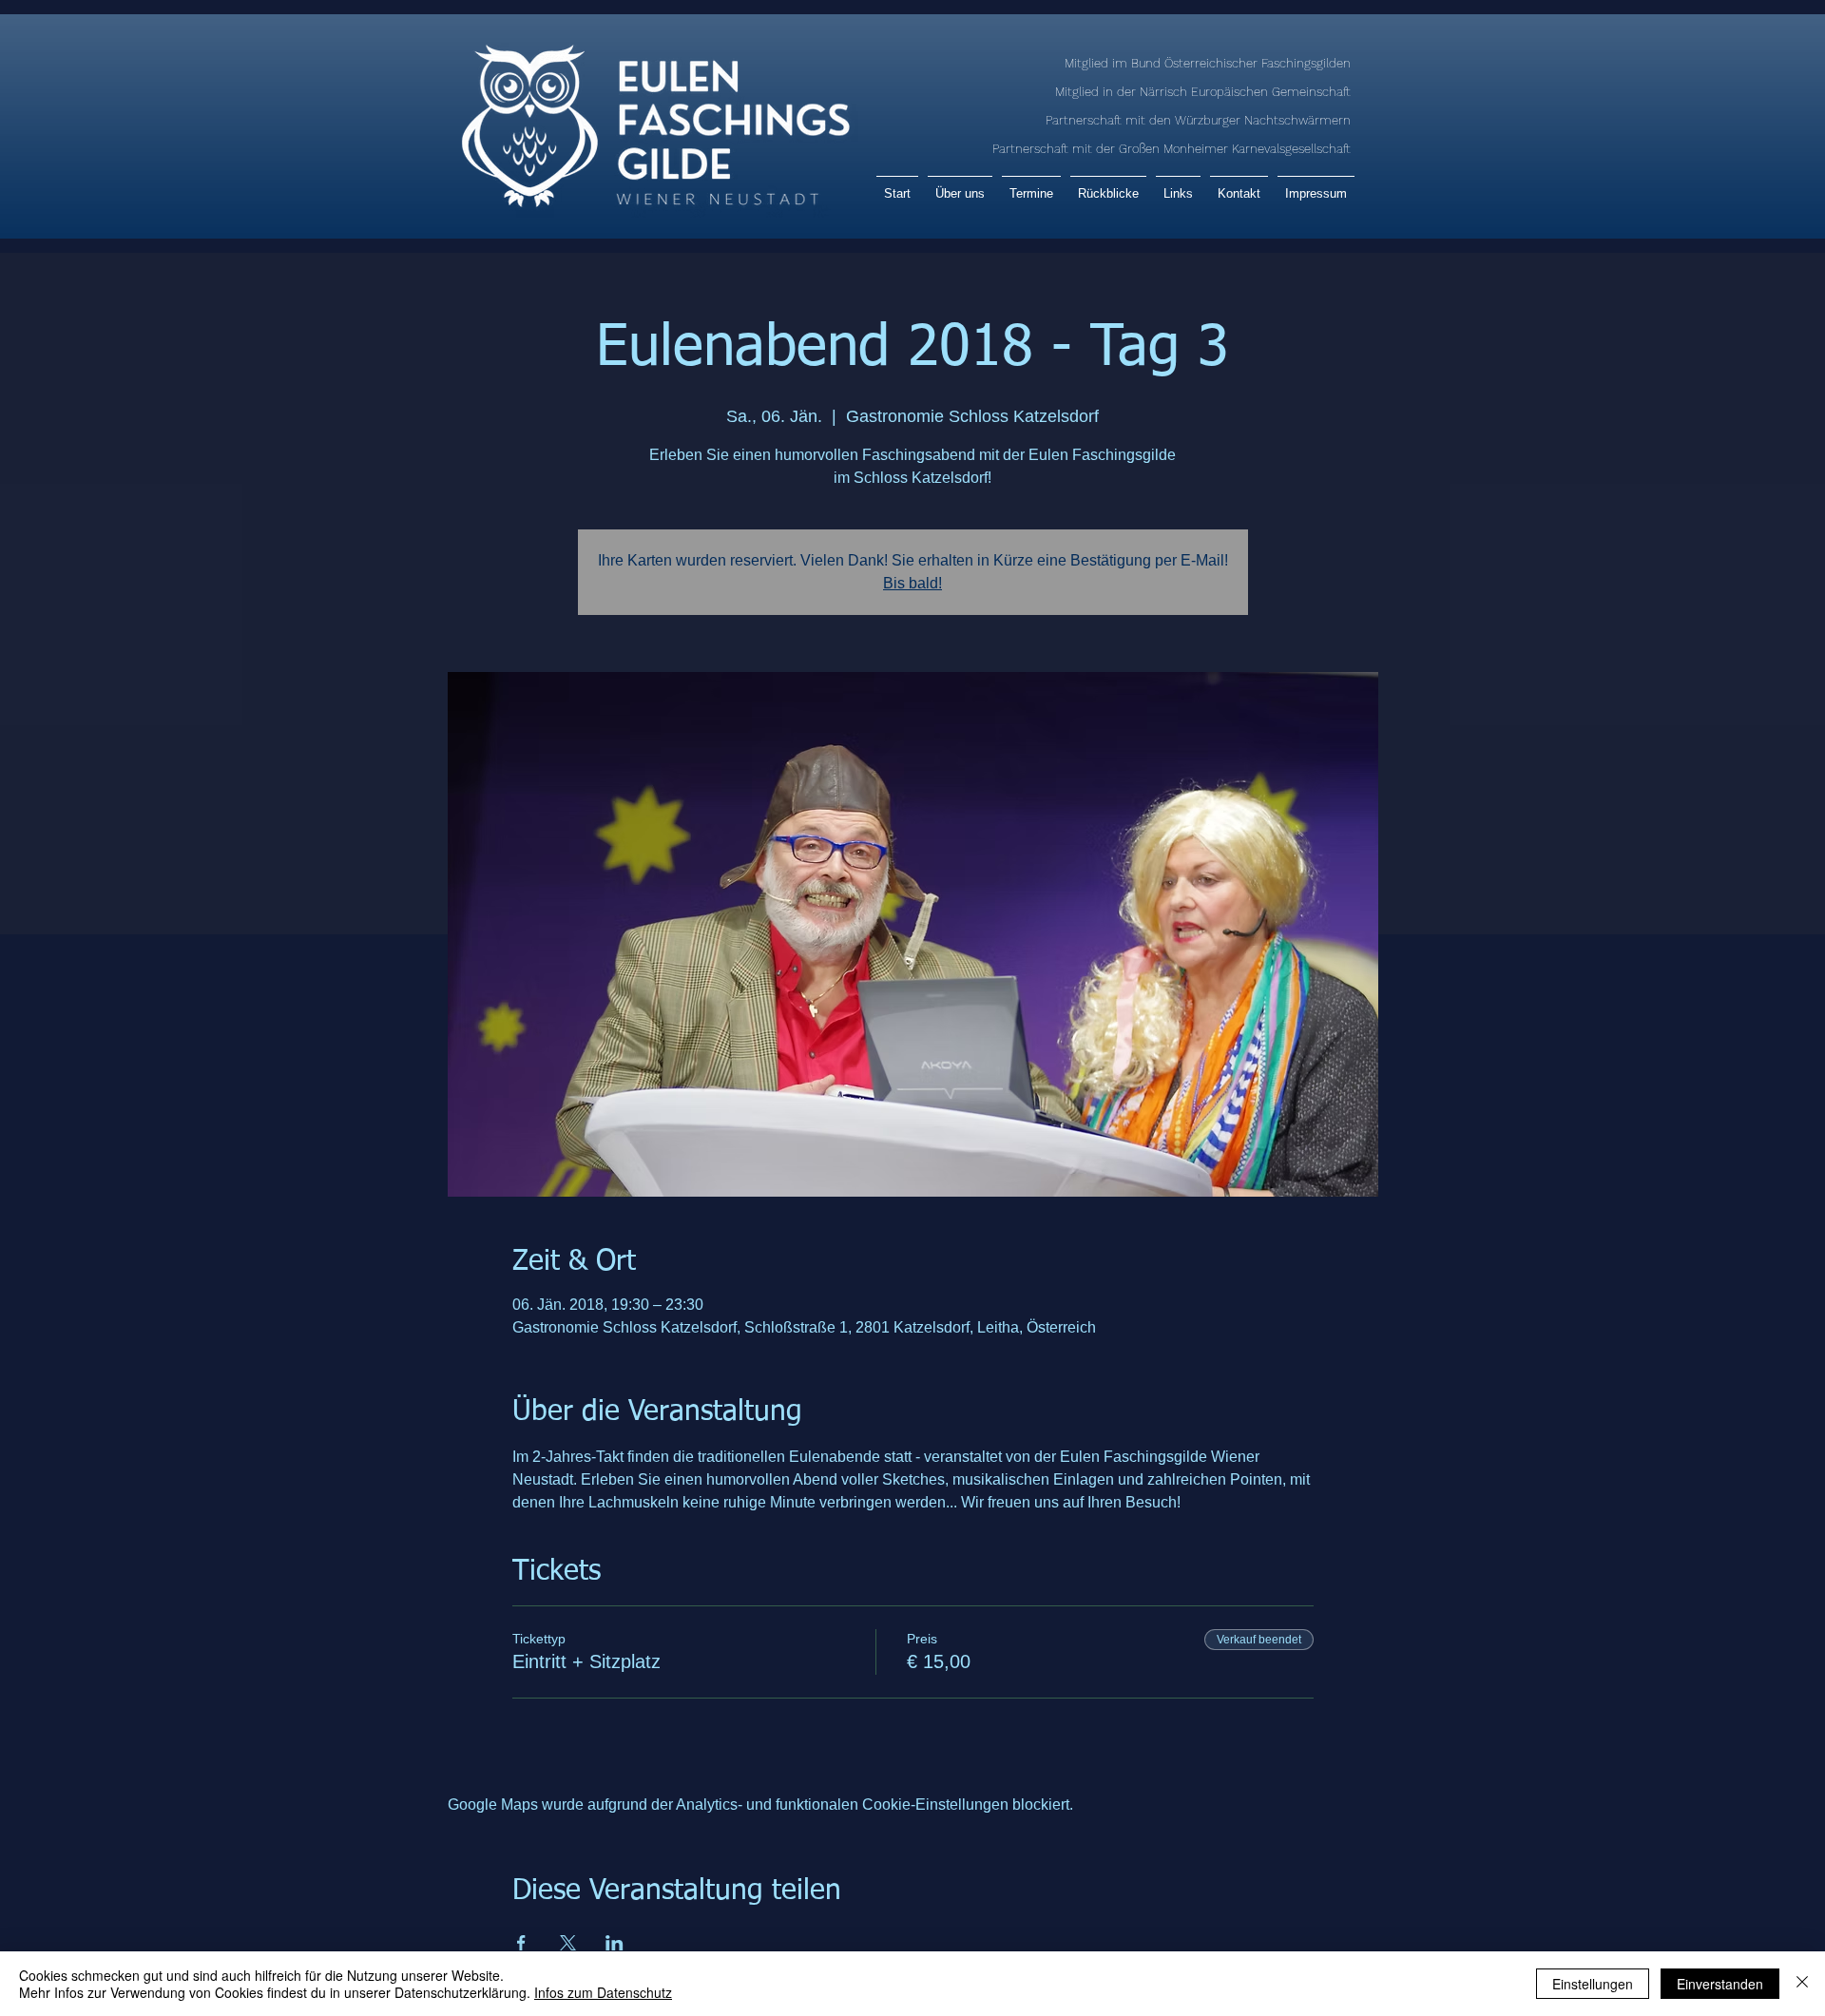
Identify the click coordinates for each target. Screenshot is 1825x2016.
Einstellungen (1593, 1984)
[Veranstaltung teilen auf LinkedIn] (615, 1943)
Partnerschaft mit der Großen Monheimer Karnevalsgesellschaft (1172, 149)
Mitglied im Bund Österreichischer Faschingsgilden (1208, 63)
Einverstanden (1720, 1984)
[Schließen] (1802, 1984)
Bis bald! (912, 583)
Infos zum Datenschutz (603, 1992)
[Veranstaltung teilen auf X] (568, 1943)
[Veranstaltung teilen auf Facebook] (521, 1943)
